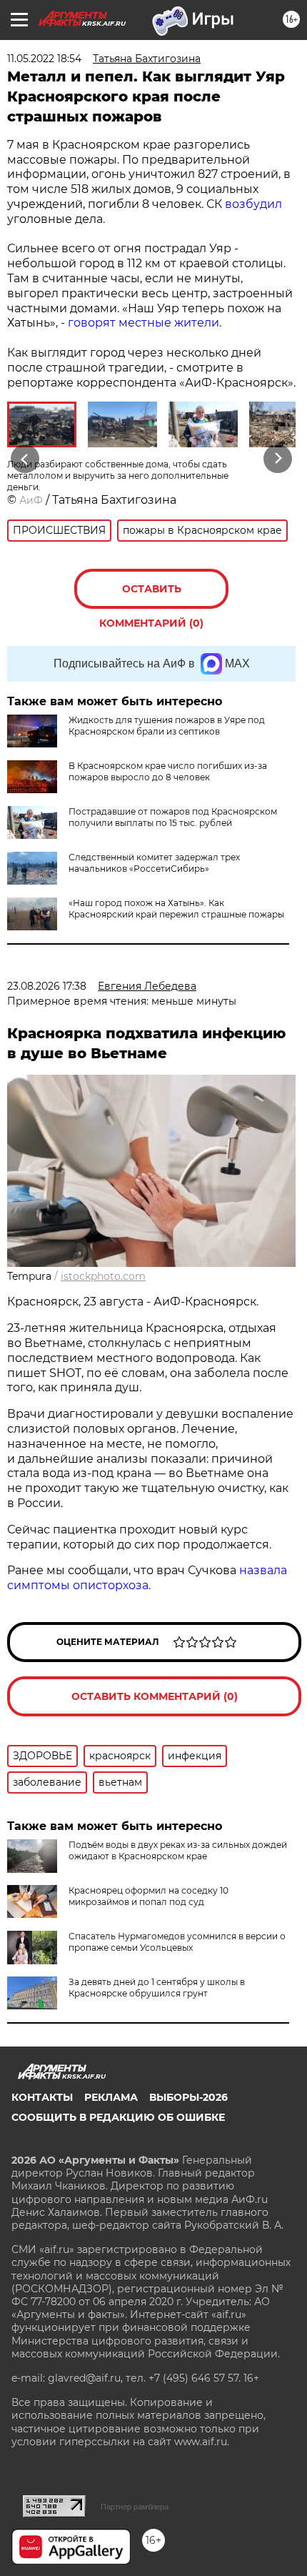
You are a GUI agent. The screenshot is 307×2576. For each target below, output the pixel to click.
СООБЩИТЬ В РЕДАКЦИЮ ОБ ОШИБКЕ (118, 2117)
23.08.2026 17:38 (47, 986)
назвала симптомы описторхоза (147, 1578)
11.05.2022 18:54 (44, 59)
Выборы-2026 (188, 2097)
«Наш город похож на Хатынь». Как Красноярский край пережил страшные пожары (176, 909)
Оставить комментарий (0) (151, 596)
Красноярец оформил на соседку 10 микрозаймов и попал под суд (149, 1896)
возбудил (253, 204)
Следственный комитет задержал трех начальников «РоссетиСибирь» (154, 863)
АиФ (31, 500)
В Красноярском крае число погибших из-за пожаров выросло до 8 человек (168, 771)
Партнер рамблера (135, 2507)
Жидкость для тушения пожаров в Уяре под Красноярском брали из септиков (167, 726)
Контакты (42, 2097)
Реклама (111, 2097)
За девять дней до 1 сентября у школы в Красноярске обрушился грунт (157, 1988)
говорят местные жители (144, 323)
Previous (23, 459)
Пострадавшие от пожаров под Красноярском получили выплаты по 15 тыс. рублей (173, 817)
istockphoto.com (103, 1276)
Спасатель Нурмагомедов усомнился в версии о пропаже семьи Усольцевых (177, 1942)
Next (278, 459)
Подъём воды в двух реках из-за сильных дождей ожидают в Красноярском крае (178, 1850)
